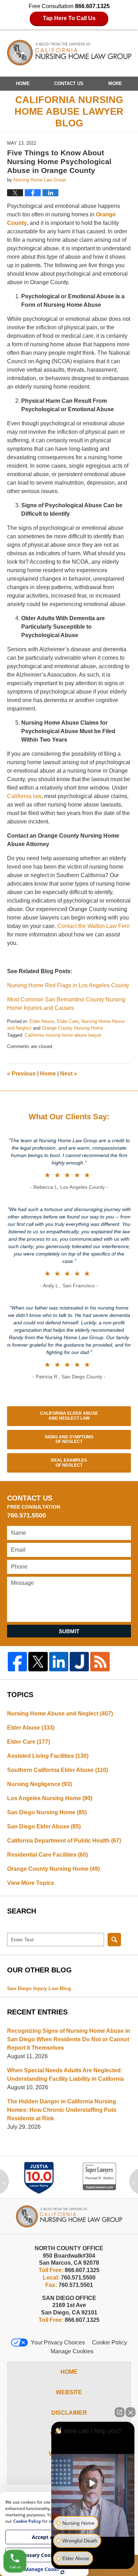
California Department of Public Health (64, 1841)
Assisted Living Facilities (48, 1756)
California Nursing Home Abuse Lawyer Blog (69, 53)
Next (69, 1074)
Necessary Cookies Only (44, 2555)
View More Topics (31, 1883)
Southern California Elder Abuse (57, 1770)
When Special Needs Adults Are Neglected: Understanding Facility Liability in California (65, 2075)
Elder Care (68, 1021)
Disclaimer (69, 2413)
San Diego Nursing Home (47, 1812)
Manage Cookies (72, 2351)
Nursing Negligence (39, 1784)
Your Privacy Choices (58, 2343)
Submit (69, 1631)
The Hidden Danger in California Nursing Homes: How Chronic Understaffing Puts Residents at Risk (62, 2110)
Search (114, 1940)
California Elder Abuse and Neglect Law (69, 1416)
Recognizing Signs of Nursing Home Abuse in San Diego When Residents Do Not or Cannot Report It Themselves (69, 2039)
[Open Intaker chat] (62, 2572)
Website (69, 2392)
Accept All (44, 2537)
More (115, 83)
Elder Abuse (42, 1021)
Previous (21, 1074)
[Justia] (79, 1661)
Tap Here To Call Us (69, 18)
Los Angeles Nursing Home (50, 1798)
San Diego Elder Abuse (44, 1826)
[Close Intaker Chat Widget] (131, 2412)
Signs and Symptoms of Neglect (69, 1439)
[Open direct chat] (120, 2412)
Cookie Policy (110, 2343)
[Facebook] (17, 1661)
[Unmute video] (93, 2483)
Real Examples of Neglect (69, 1463)
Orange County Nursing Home (72, 1028)
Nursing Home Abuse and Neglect (60, 1714)
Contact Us (69, 83)
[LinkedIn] (59, 1661)
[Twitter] (38, 1661)
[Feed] (100, 1661)
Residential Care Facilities (47, 1855)
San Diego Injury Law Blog (39, 1988)
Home (23, 83)
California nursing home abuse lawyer (63, 1035)
